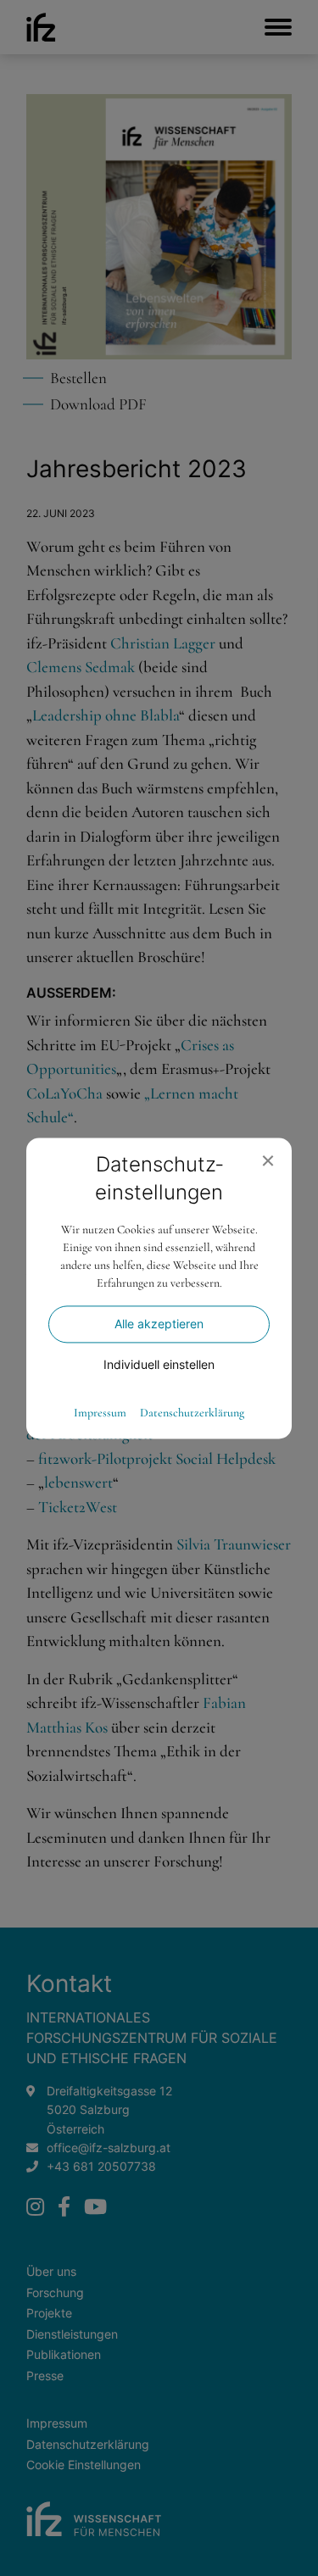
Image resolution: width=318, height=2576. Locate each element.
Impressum (100, 1413)
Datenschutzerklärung (192, 1413)
